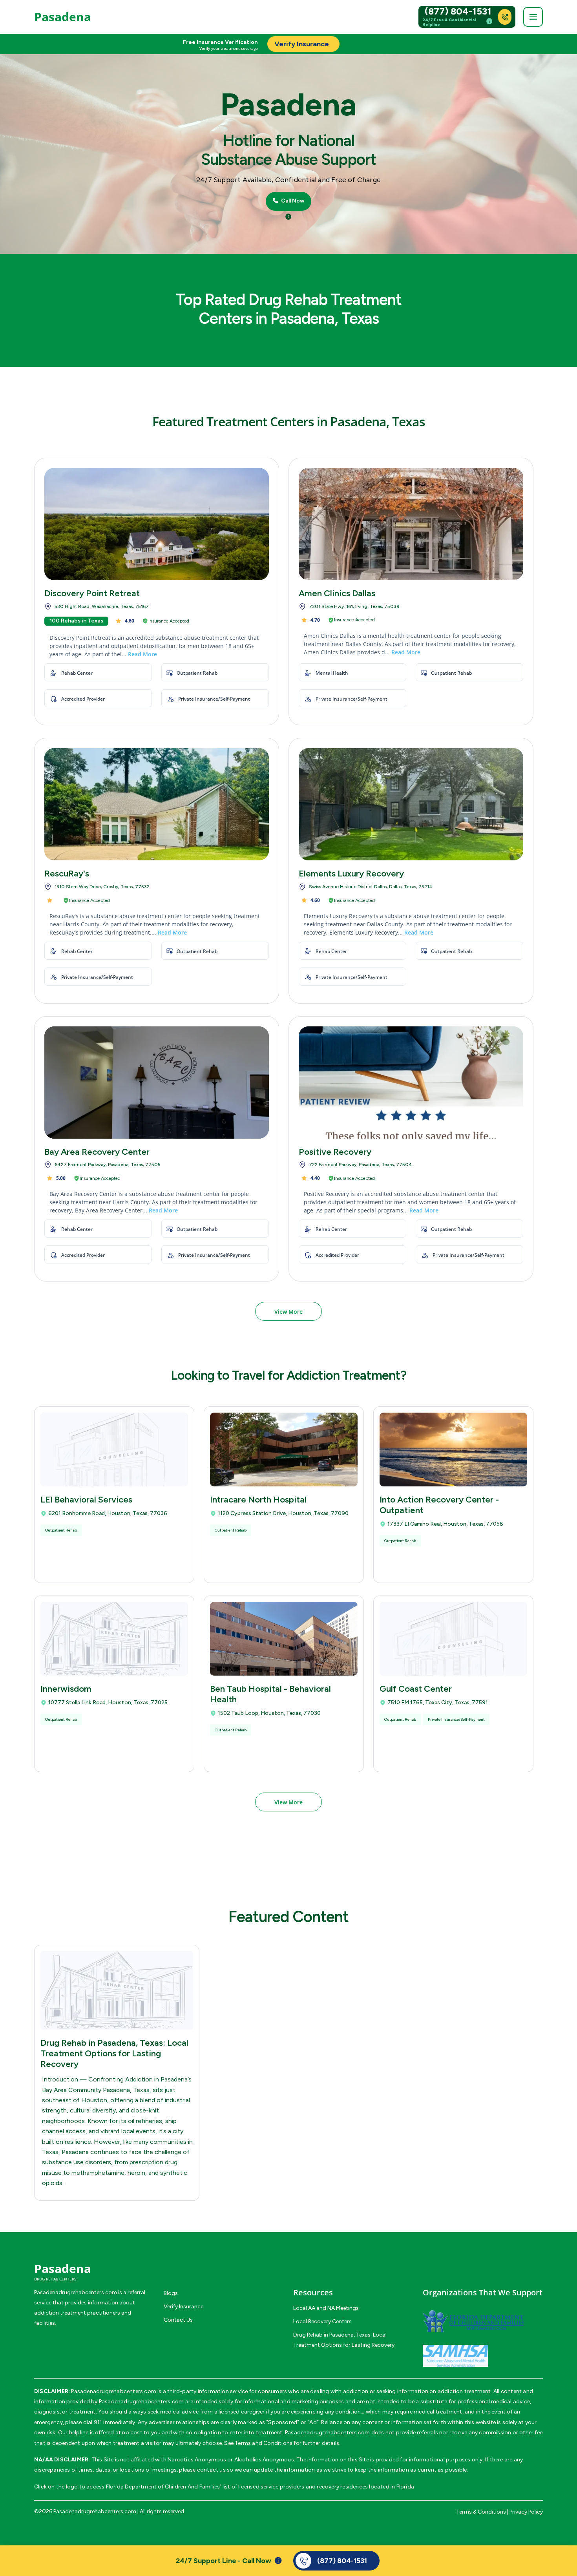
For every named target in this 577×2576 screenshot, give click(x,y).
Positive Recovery (335, 1152)
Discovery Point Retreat (92, 593)
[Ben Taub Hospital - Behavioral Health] (284, 1639)
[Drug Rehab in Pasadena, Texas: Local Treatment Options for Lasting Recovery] (117, 1990)
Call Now (292, 201)
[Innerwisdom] (114, 1639)
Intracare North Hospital (258, 1500)
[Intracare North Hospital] (284, 1450)
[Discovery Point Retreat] (157, 524)
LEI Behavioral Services (86, 1500)
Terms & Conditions (481, 2512)
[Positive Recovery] (411, 1083)
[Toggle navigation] (533, 17)
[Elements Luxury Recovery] (411, 804)
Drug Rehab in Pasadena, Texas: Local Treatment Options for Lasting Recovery (114, 2053)
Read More (142, 654)
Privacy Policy (526, 2512)
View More (288, 1312)
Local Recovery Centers (322, 2321)
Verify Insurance (184, 2307)
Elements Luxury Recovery (351, 874)
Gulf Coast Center (416, 1689)
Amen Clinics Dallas (337, 593)
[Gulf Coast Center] (453, 1639)
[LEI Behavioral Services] (114, 1450)
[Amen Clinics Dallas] (411, 524)
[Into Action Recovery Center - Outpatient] (453, 1450)
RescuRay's (67, 874)
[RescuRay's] (157, 804)
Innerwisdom (66, 1689)
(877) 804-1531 (458, 11)
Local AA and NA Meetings (326, 2308)
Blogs (171, 2293)
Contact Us (178, 2320)
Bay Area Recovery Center (97, 1152)
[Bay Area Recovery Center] (157, 1083)
